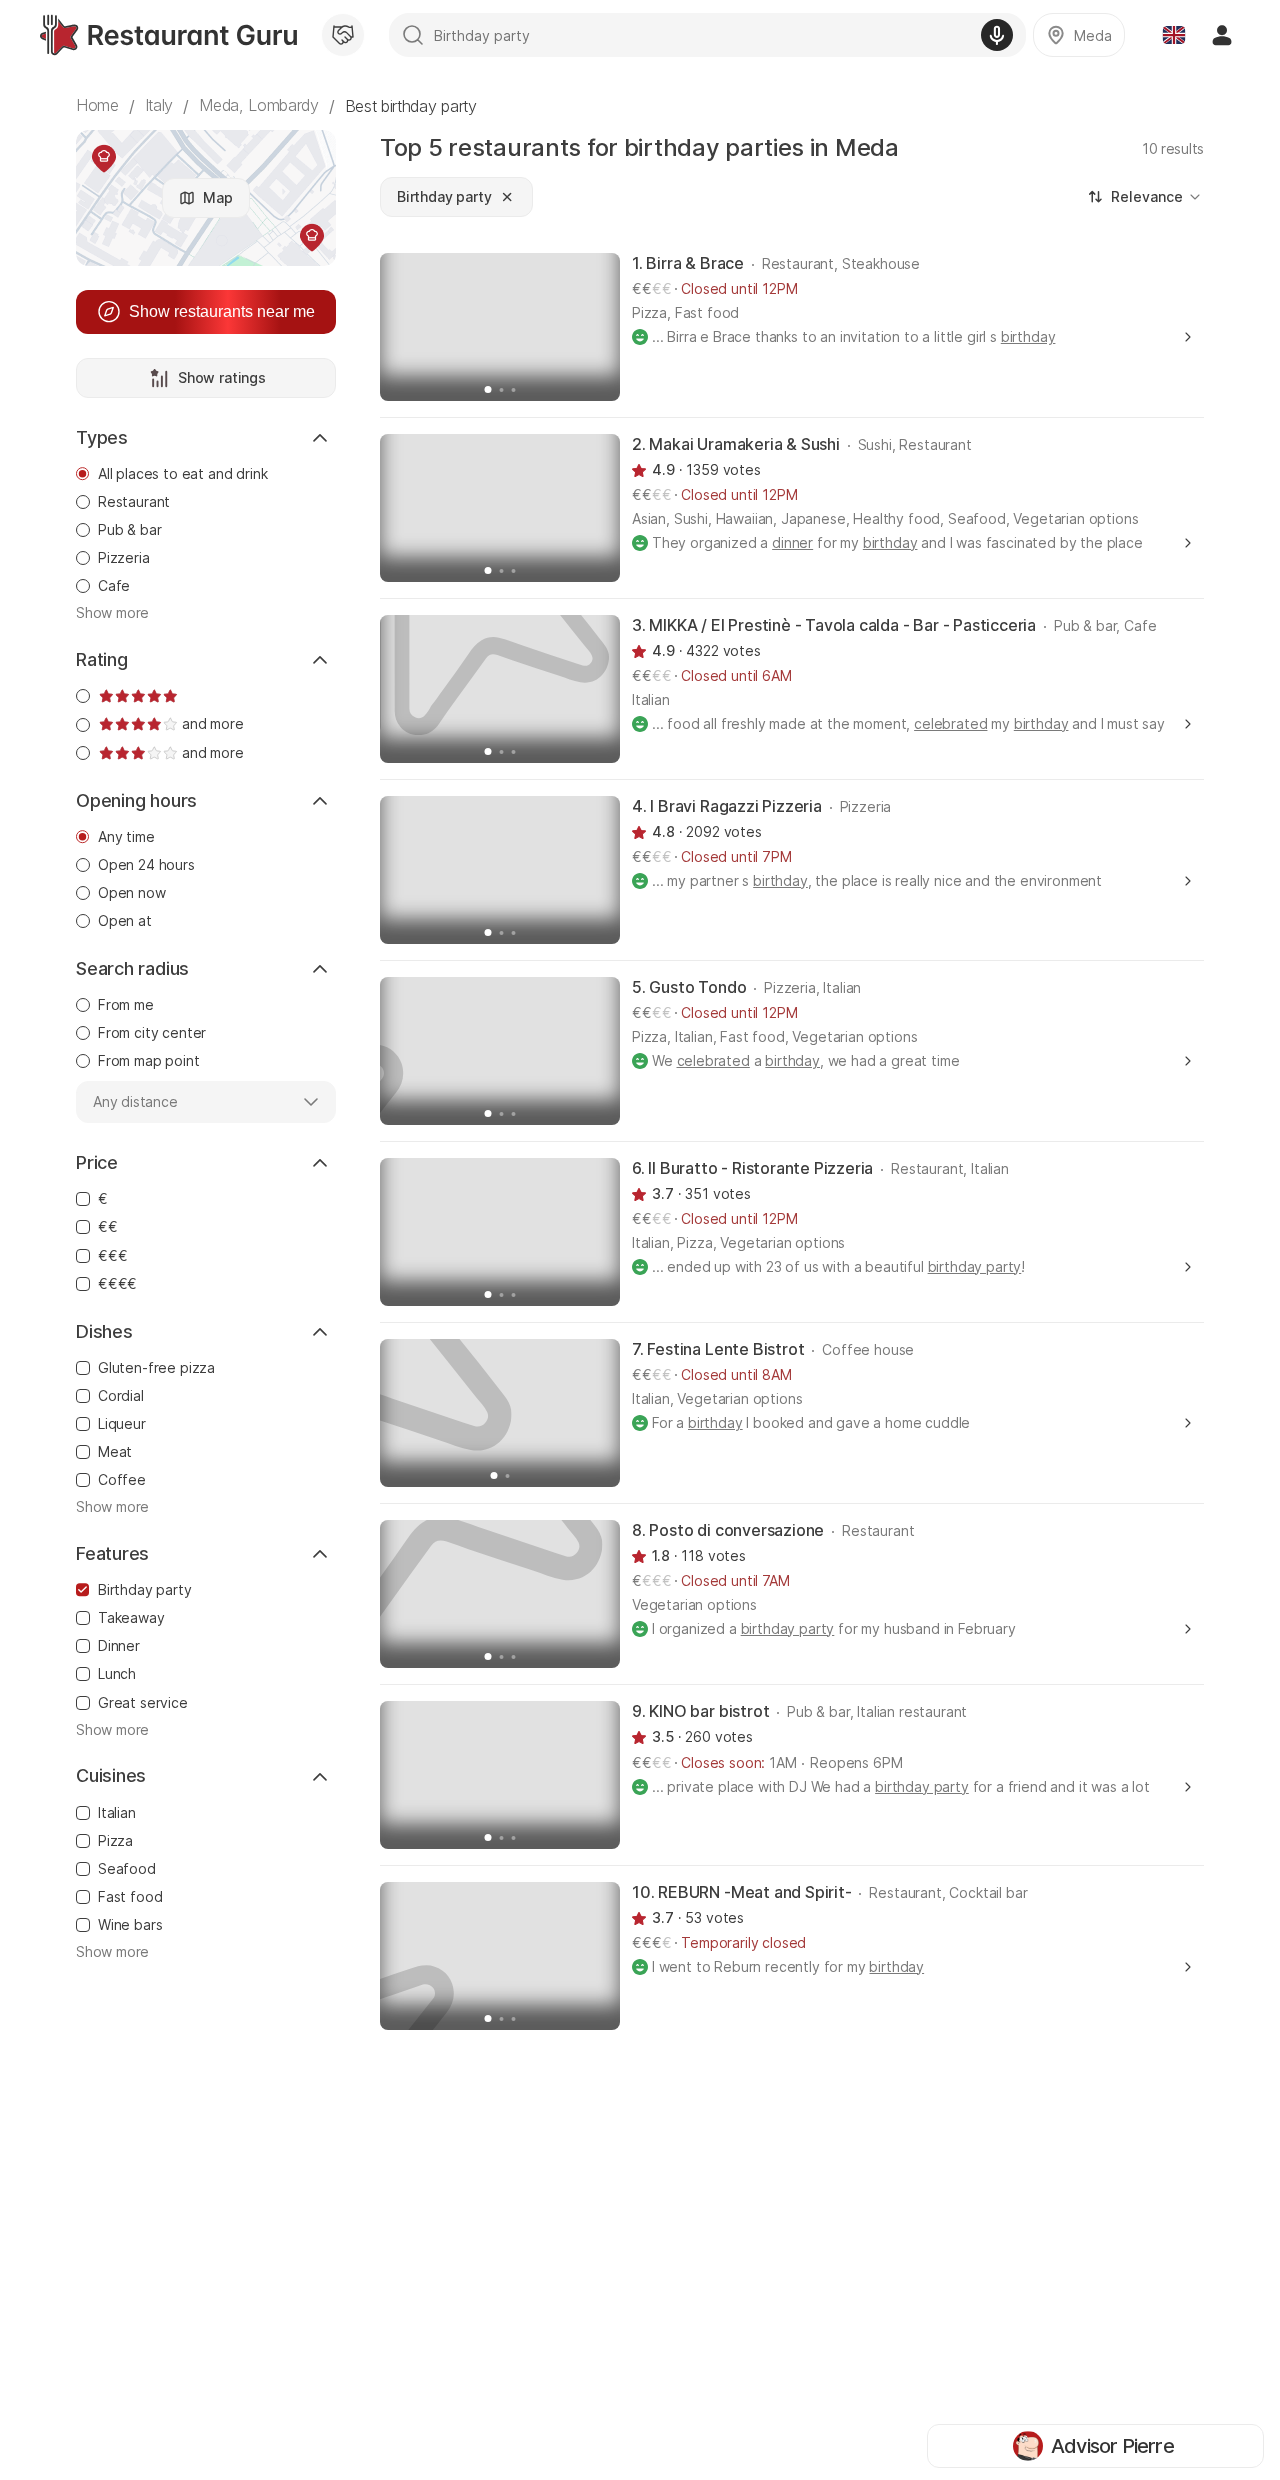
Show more (112, 613)
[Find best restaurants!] (168, 35)
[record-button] (997, 35)
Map (218, 197)
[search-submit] (413, 35)
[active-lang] (1174, 35)
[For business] (343, 35)
